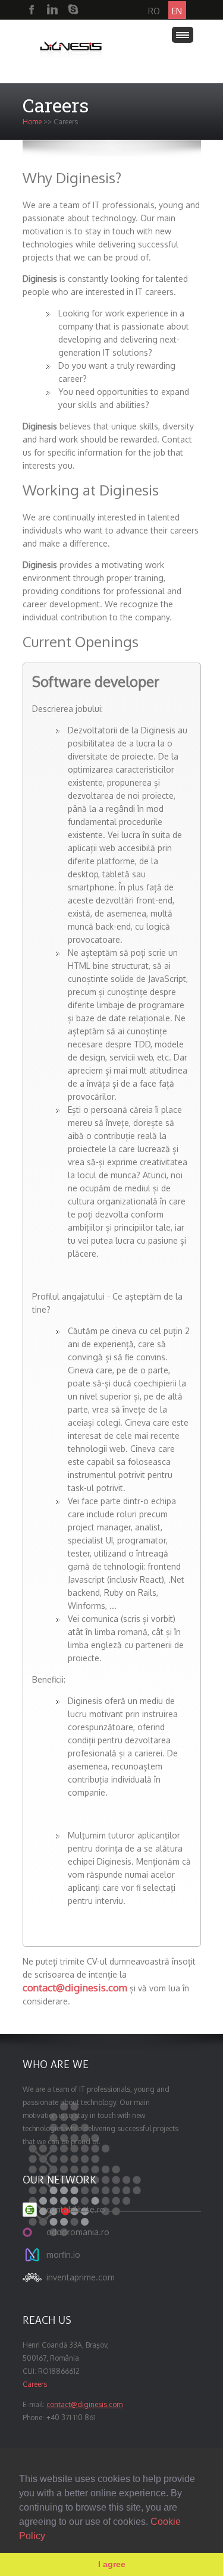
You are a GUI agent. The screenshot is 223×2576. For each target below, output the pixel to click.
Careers (35, 2384)
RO (154, 11)
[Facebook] (32, 10)
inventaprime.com (81, 2277)
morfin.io (63, 2255)
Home (32, 122)
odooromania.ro (78, 2232)
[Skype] (73, 10)
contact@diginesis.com (75, 1987)
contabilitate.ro (76, 2209)
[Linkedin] (52, 10)
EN (177, 11)
